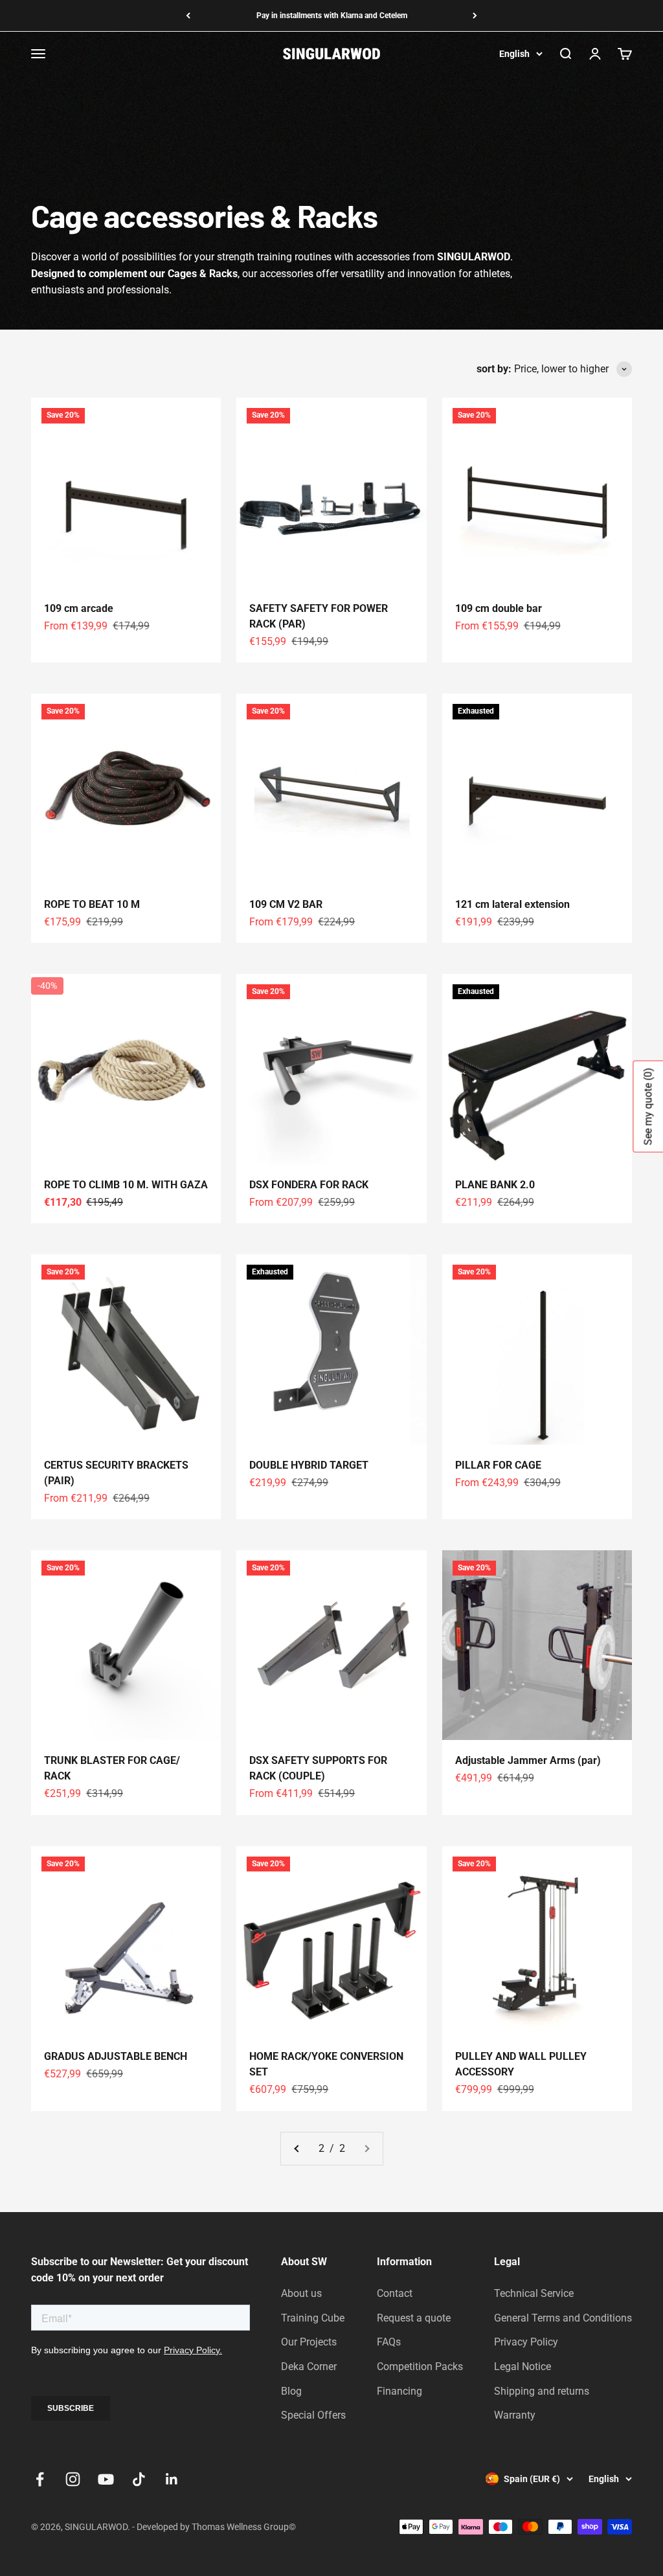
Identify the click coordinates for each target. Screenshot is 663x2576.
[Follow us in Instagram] (73, 2479)
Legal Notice (523, 2367)
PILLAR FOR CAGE (498, 1465)
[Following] (475, 16)
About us (301, 2293)
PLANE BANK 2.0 (495, 1185)
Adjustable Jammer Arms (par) (528, 1760)
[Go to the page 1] (297, 2149)
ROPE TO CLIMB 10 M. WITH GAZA (126, 1185)
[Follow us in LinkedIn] (172, 2479)
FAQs (389, 2342)
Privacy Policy (526, 2342)
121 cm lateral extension (512, 904)
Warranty (515, 2415)
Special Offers (313, 2415)
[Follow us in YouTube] (106, 2479)
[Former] (188, 16)
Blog (291, 2391)
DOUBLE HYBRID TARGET (309, 1465)
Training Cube (313, 2318)
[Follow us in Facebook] (40, 2479)
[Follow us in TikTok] (139, 2479)
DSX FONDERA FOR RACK (309, 1185)
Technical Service (534, 2293)
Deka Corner (309, 2367)
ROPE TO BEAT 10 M (92, 904)
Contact (395, 2293)
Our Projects (309, 2342)
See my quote (648, 1107)
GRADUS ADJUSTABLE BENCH (116, 2056)
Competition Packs (420, 2367)
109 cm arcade (79, 608)
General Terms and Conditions (563, 2318)
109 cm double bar (499, 608)
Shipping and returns (542, 2391)
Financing (399, 2391)
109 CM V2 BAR (286, 904)
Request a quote (414, 2318)
